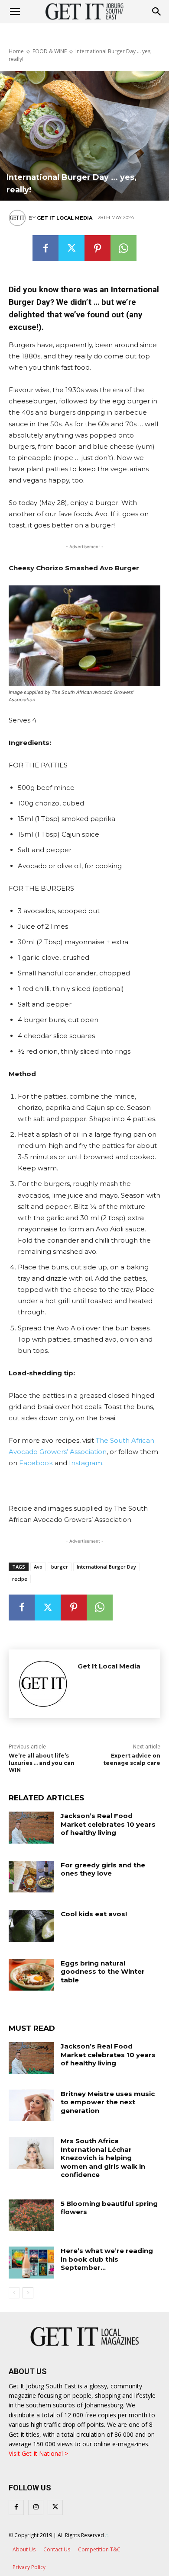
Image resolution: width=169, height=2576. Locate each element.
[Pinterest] (97, 248)
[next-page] (28, 2293)
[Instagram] (36, 2507)
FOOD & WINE (50, 51)
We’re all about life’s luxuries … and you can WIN (42, 1763)
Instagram (86, 1463)
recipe (20, 1579)
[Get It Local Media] (19, 218)
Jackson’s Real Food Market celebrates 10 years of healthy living (108, 1824)
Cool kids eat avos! (94, 1914)
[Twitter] (71, 248)
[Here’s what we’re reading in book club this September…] (31, 2263)
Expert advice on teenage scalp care (132, 1759)
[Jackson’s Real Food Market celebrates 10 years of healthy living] (31, 1828)
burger (60, 1567)
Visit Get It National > (38, 2453)
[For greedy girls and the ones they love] (31, 1877)
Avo (38, 1567)
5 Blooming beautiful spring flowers (109, 2208)
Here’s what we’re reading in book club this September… (107, 2259)
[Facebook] (45, 248)
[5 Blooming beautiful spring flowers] (31, 2215)
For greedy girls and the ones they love (103, 1869)
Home (16, 51)
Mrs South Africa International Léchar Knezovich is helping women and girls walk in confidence (103, 2158)
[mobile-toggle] (15, 12)
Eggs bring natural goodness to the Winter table (103, 1972)
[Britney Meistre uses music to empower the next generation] (31, 2106)
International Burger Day (106, 1567)
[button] (157, 12)
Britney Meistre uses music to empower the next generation (108, 2102)
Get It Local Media (65, 218)
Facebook (36, 1463)
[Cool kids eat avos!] (31, 1926)
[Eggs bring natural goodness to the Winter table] (31, 1975)
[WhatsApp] (123, 248)
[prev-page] (14, 2293)
